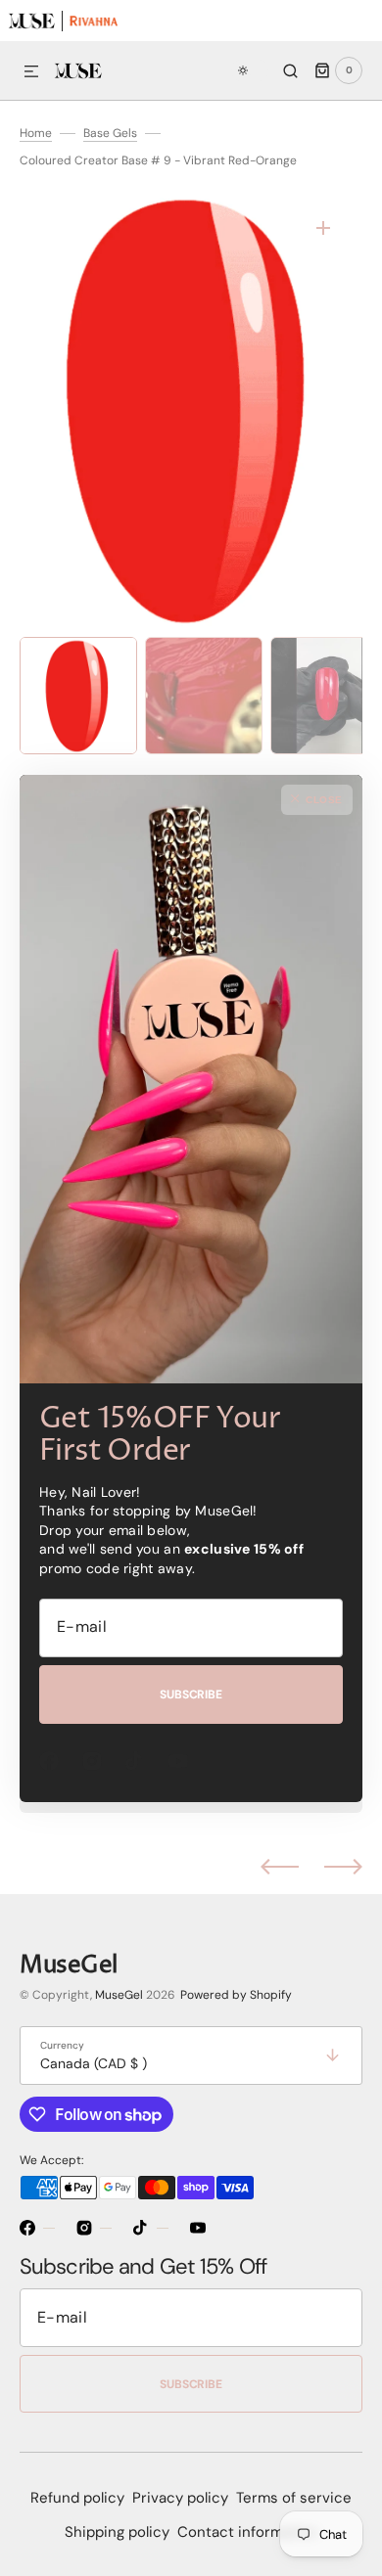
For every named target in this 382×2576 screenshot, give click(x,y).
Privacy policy (180, 2498)
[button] (31, 72)
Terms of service (294, 2498)
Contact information (248, 2532)
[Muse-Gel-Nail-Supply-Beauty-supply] (31, 20)
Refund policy (77, 2498)
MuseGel (119, 1995)
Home (36, 133)
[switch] (250, 70)
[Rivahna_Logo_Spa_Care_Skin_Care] (94, 20)
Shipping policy (117, 2532)
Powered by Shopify (236, 1995)
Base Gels (110, 133)
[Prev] (280, 1866)
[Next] (343, 1866)
